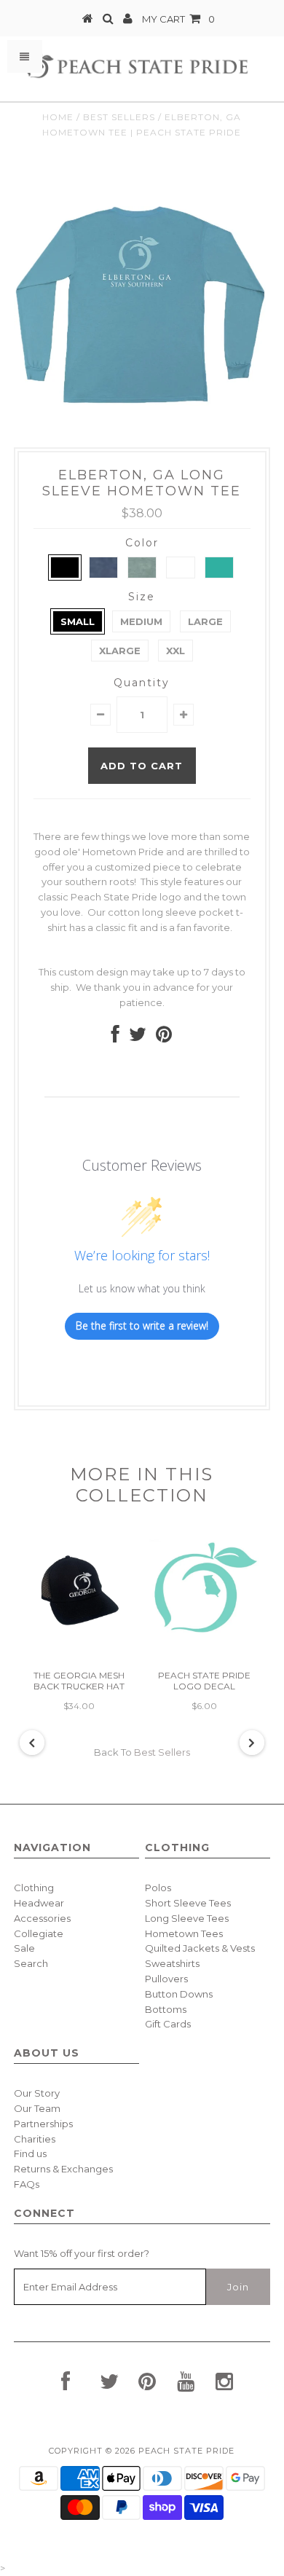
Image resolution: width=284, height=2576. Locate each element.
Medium (141, 621)
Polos (158, 1888)
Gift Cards (168, 2024)
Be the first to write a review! (142, 1326)
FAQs (27, 2184)
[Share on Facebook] (115, 1037)
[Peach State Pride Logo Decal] (205, 1644)
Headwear (39, 1903)
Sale (24, 1948)
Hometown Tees (184, 1933)
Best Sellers (119, 117)
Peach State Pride (186, 2451)
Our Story (37, 2093)
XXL (175, 651)
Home (58, 117)
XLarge (120, 651)
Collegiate (39, 1933)
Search (31, 1963)
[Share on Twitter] (138, 1037)
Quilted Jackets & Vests (200, 1948)
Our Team (37, 2108)
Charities (35, 2139)
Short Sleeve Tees (188, 1903)
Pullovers (166, 1979)
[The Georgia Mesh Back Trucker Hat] (79, 1644)
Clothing (34, 1888)
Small (78, 621)
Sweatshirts (172, 1963)
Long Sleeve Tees (187, 1918)
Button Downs (179, 1994)
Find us (30, 2153)
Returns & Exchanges (63, 2169)
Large (205, 621)
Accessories (42, 1918)
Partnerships (43, 2124)
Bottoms (166, 2009)
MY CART (178, 19)
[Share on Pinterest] (164, 1037)
